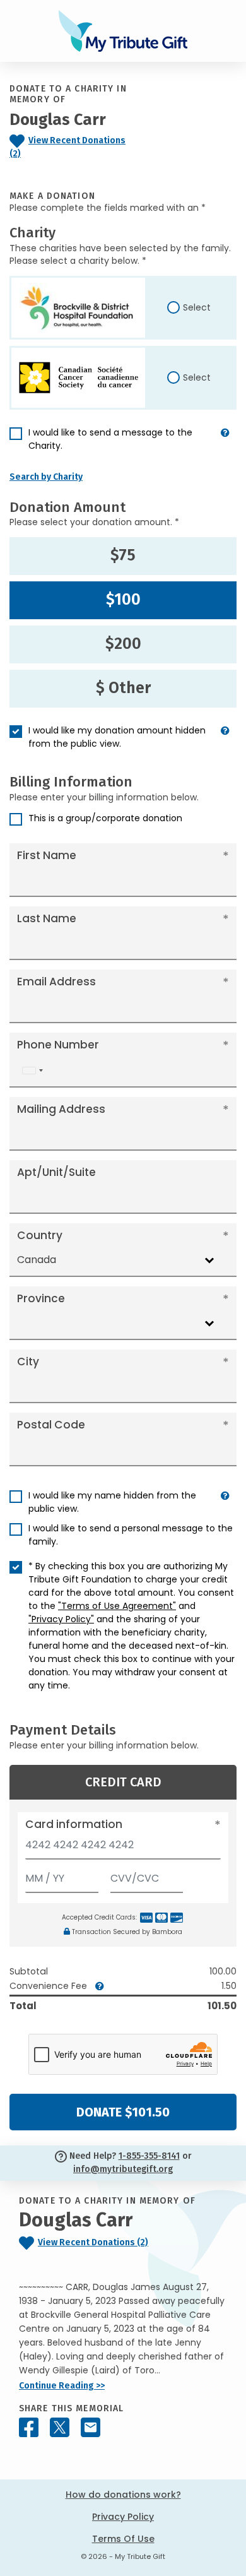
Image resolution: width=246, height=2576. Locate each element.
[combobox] (32, 1070)
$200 (123, 644)
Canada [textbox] (37, 1260)
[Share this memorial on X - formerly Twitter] (60, 2427)
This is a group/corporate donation (105, 818)
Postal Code (51, 1425)
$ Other (123, 688)
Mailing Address (61, 1109)
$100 (123, 600)
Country (40, 1235)
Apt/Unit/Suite (56, 1172)
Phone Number (58, 1045)
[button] (225, 444)
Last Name (47, 918)
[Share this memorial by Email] (91, 2427)
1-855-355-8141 (149, 2156)
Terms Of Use (123, 2539)
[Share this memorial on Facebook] (29, 2427)
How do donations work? (123, 2495)
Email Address (56, 982)
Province (41, 1298)
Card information (74, 1824)
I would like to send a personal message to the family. (131, 1535)
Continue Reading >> (62, 2386)
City (28, 1362)
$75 (123, 555)
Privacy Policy (123, 2517)
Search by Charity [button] (46, 477)
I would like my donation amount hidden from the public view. (117, 737)
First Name (47, 855)
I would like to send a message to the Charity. (110, 439)
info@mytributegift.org (123, 2169)
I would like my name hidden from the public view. (112, 1502)
